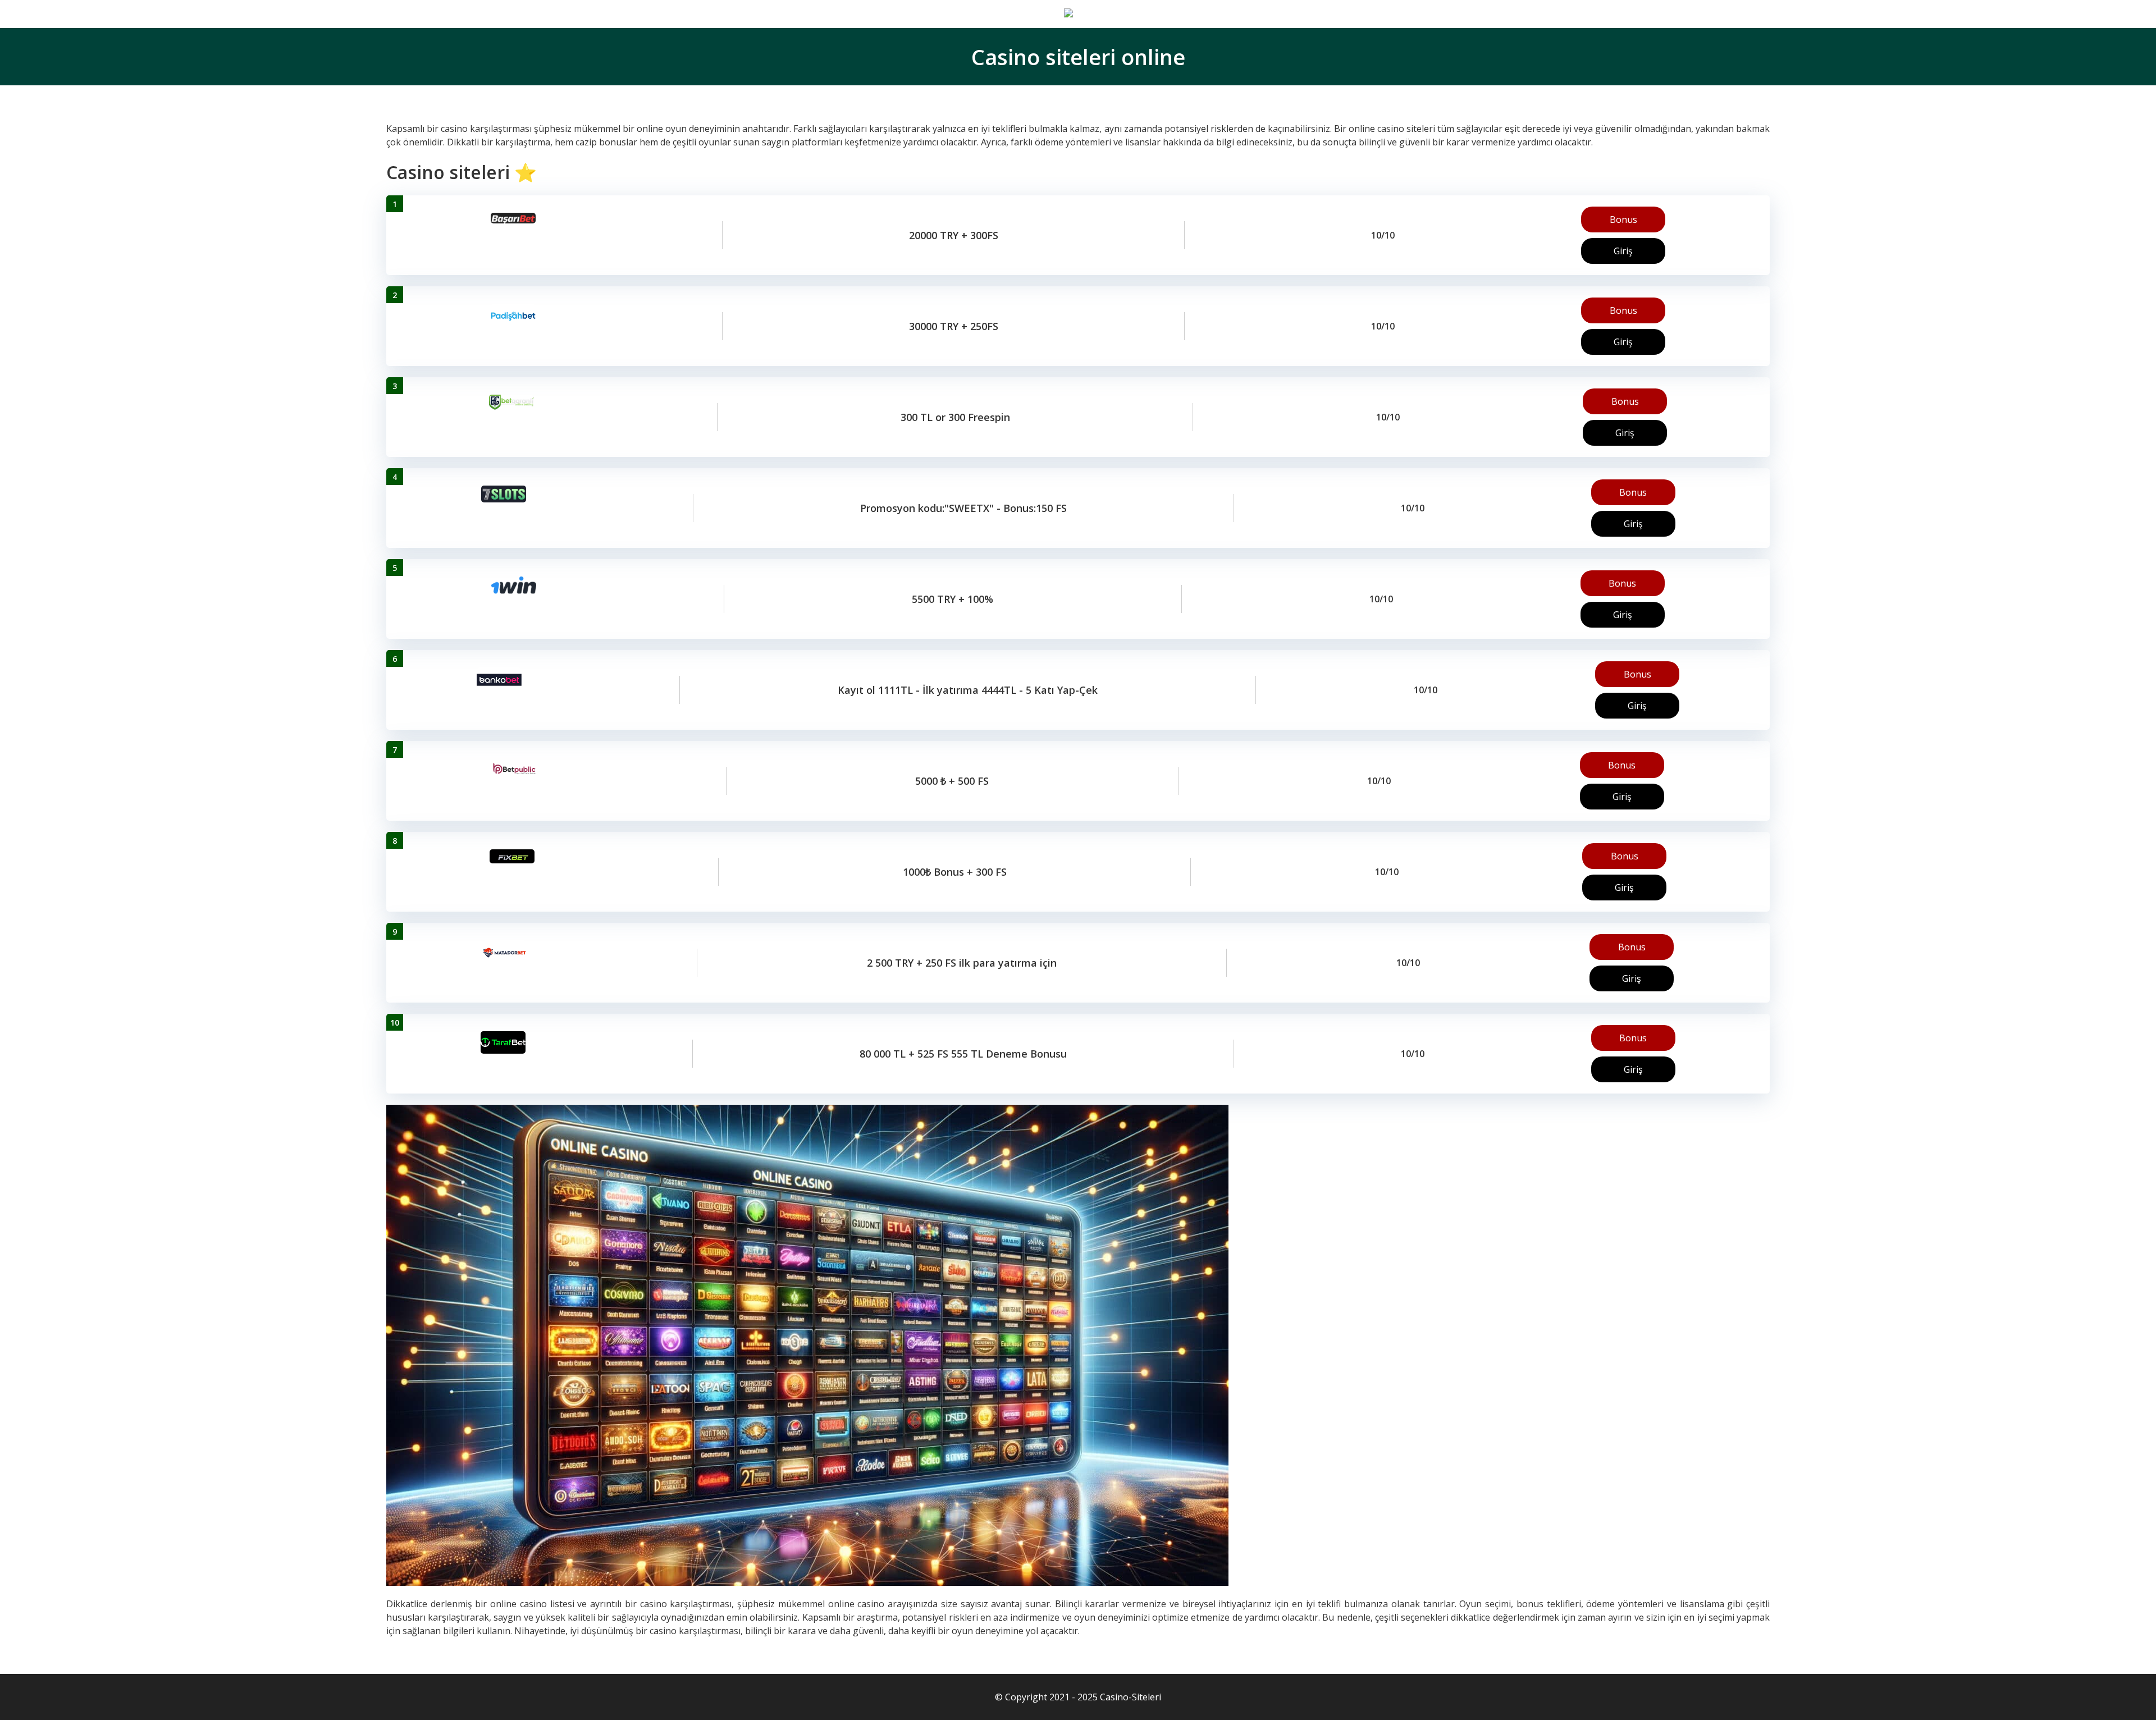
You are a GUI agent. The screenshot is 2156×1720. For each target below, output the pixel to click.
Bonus (1623, 219)
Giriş (1623, 251)
